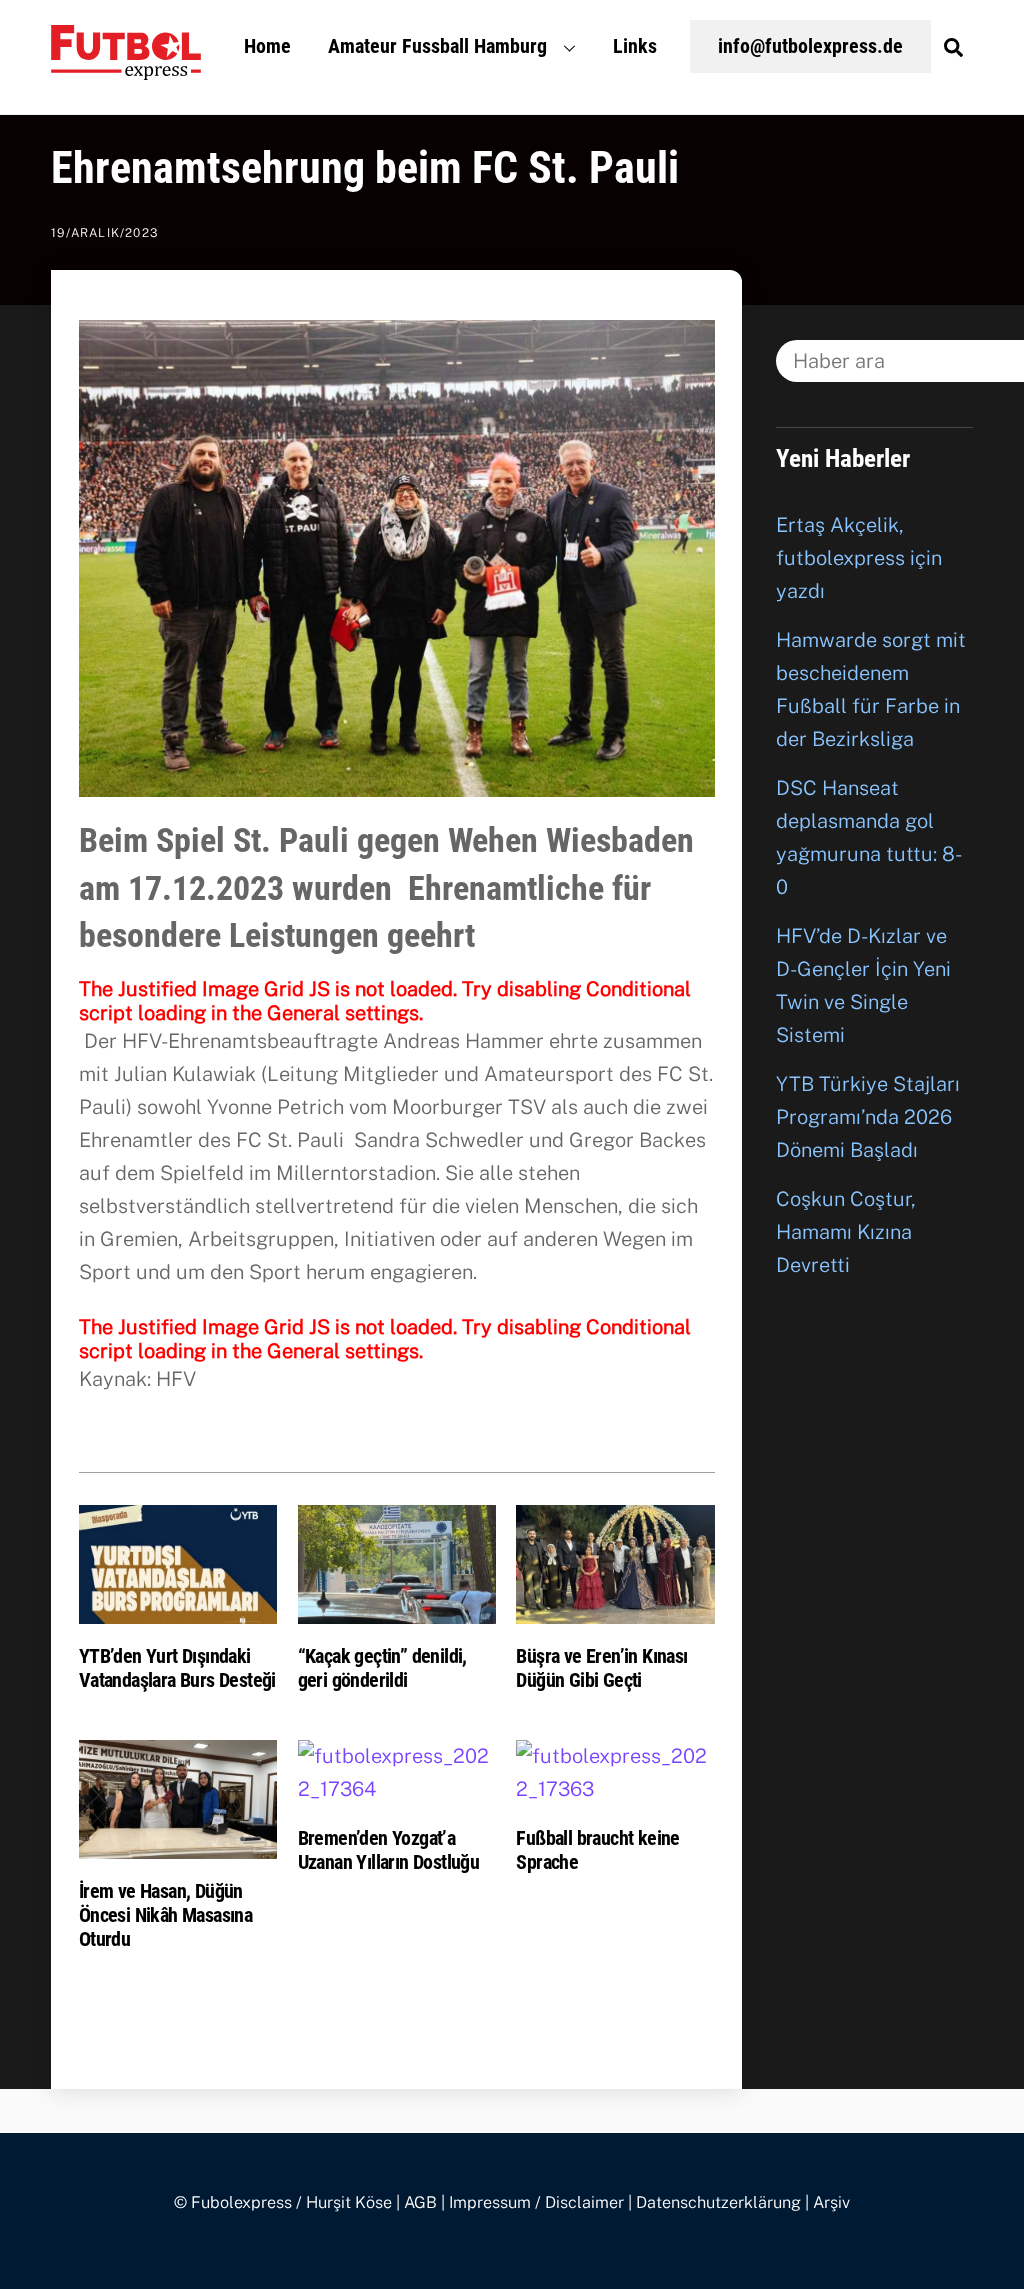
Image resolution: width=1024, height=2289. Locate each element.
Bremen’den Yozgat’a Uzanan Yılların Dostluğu (389, 1850)
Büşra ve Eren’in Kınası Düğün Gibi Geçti (601, 1668)
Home (267, 46)
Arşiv (831, 2202)
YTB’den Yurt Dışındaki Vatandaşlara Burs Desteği (177, 1668)
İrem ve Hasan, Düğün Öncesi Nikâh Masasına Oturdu (165, 1915)
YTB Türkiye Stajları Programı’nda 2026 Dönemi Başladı (868, 1117)
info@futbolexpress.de (810, 46)
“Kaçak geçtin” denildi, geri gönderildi (382, 1668)
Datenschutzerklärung (718, 2202)
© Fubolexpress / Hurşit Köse (283, 2202)
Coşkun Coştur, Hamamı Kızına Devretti (846, 1232)
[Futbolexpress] (126, 68)
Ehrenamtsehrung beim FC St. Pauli (365, 168)
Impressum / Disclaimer (536, 2202)
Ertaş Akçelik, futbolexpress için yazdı (859, 558)
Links (635, 46)
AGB (420, 2202)
